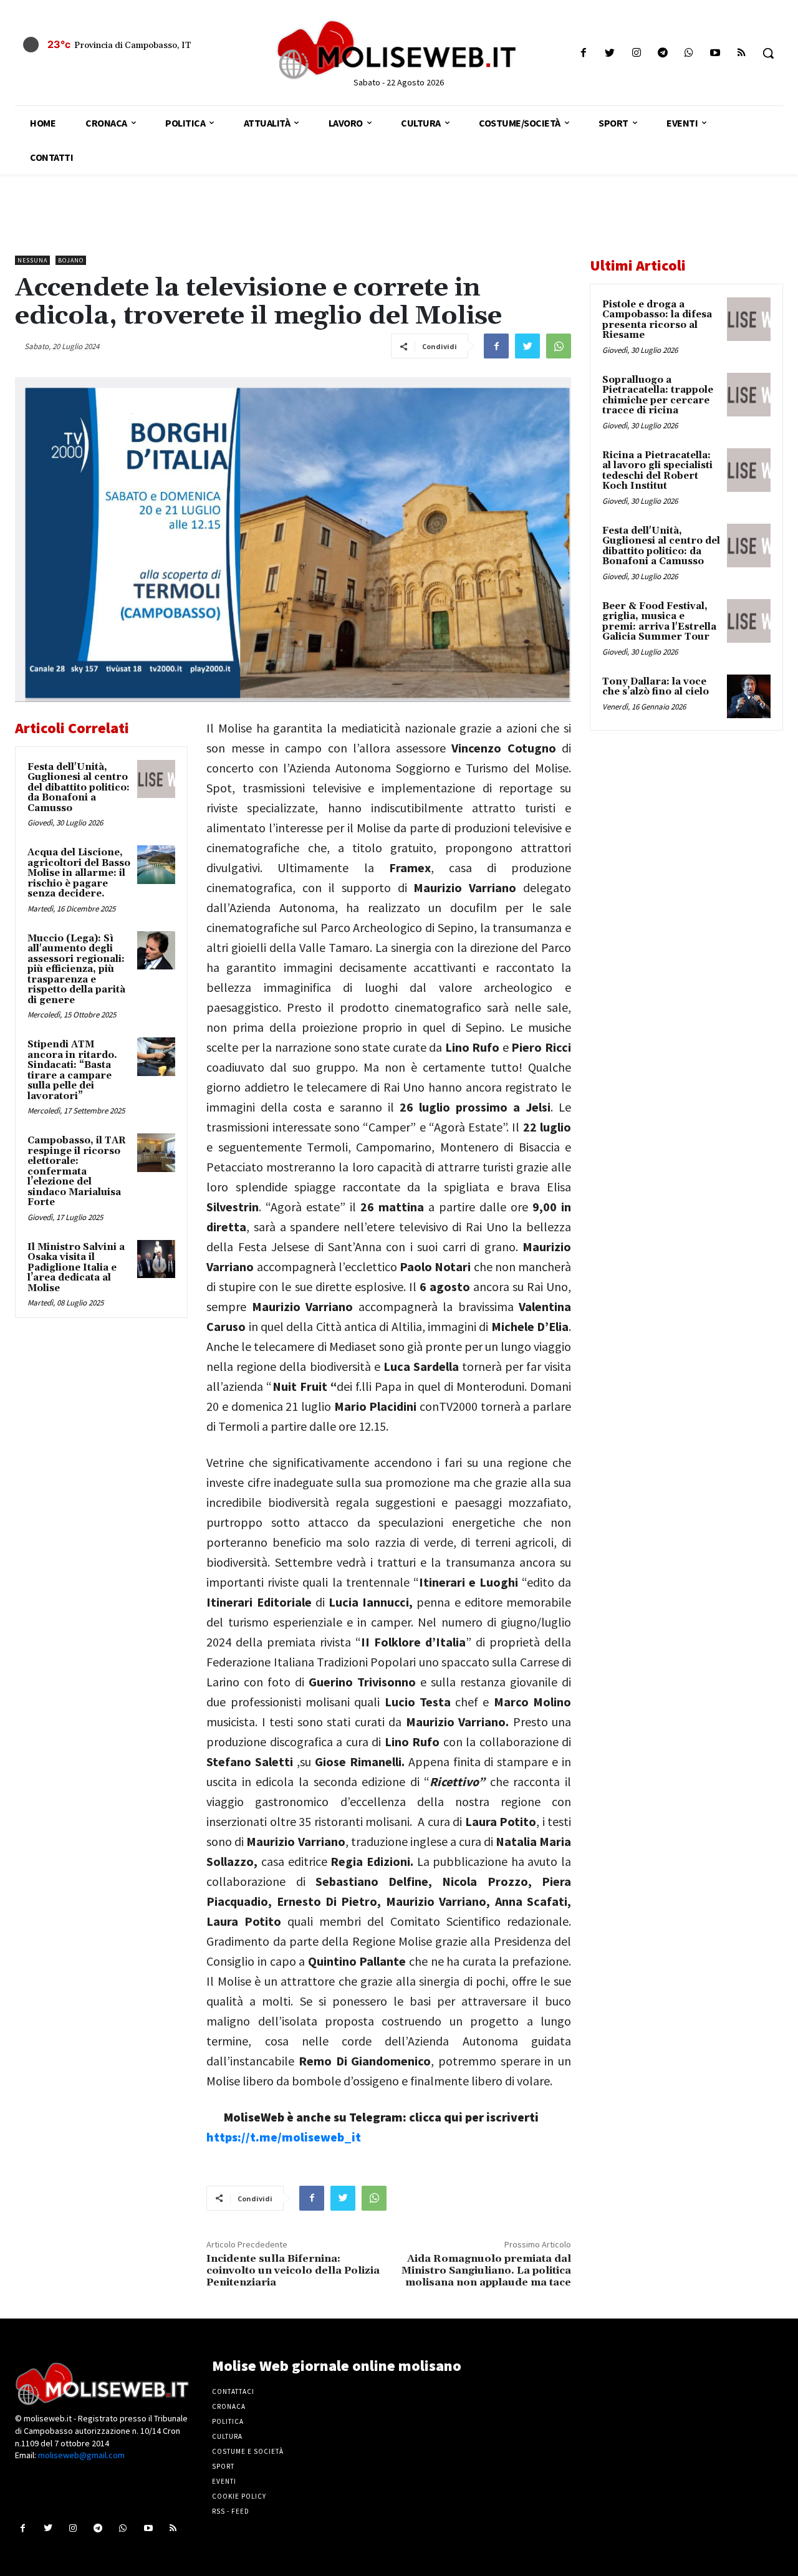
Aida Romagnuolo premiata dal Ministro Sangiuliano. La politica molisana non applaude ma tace (486, 2271)
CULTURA (227, 2436)
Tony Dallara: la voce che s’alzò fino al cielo (656, 687)
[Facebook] (584, 53)
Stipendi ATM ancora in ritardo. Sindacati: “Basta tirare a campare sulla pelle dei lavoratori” (72, 1070)
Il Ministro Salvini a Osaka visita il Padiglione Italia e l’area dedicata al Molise (76, 1268)
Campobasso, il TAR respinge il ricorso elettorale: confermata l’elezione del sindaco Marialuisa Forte (77, 1171)
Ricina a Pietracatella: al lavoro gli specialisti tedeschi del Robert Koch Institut (657, 471)
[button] (768, 53)
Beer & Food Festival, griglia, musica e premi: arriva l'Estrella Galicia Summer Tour (659, 622)
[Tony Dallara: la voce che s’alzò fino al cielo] (749, 696)
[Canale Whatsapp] (689, 53)
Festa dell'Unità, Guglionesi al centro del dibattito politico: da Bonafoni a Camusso (79, 788)
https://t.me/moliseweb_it (284, 2137)
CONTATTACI (233, 2391)
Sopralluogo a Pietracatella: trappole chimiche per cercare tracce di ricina (658, 396)
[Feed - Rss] (742, 53)
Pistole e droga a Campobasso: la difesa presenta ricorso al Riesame (657, 320)
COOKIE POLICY (239, 2496)
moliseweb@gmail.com (81, 2455)
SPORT (223, 2466)
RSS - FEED (231, 2511)
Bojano (71, 260)
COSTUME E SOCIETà (248, 2451)
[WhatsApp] (559, 346)
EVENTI (224, 2481)
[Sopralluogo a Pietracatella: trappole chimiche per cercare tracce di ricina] (749, 395)
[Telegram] (662, 53)
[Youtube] (715, 53)
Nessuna (32, 260)
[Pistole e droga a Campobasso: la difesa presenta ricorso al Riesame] (749, 319)
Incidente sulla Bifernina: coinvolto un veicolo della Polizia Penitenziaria (293, 2271)
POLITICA (228, 2421)
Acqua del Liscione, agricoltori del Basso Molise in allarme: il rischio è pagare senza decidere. (79, 873)
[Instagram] (636, 53)
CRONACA (229, 2406)
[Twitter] (610, 53)
